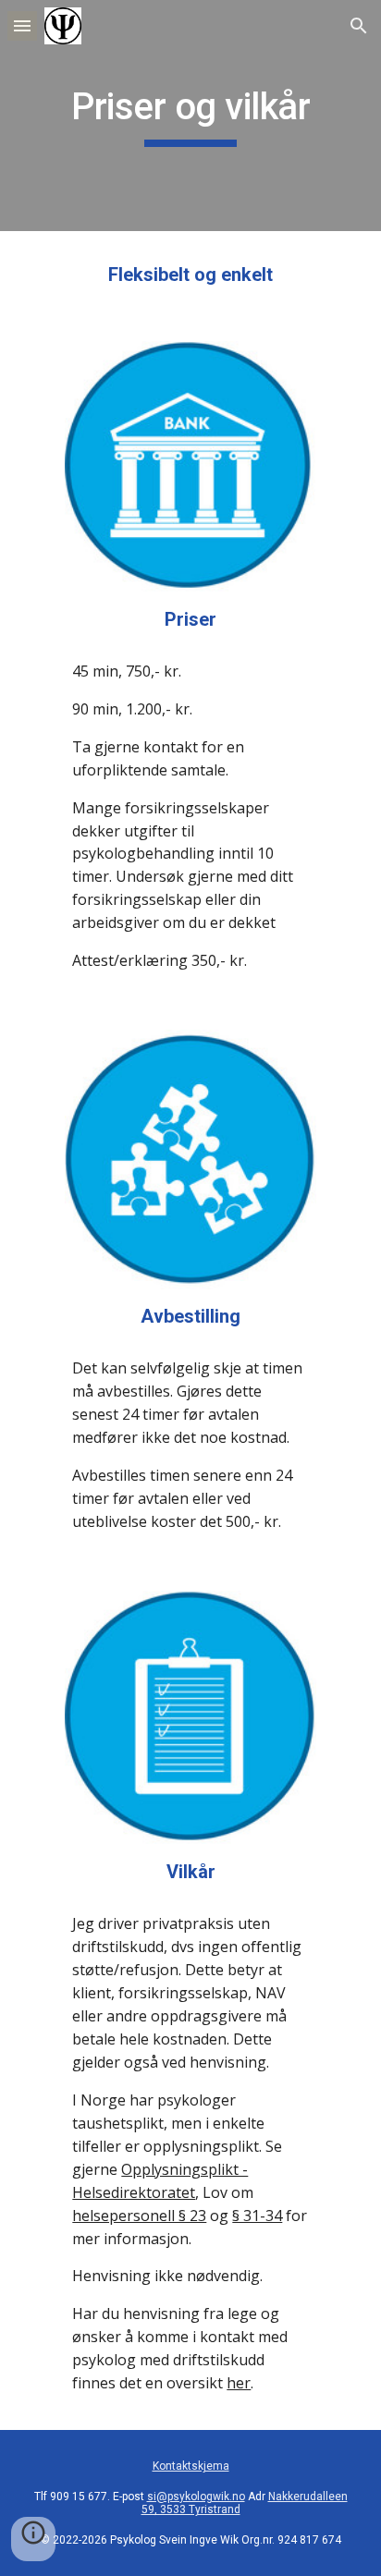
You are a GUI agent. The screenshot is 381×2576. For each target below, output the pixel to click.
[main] (190, 116)
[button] (22, 25)
